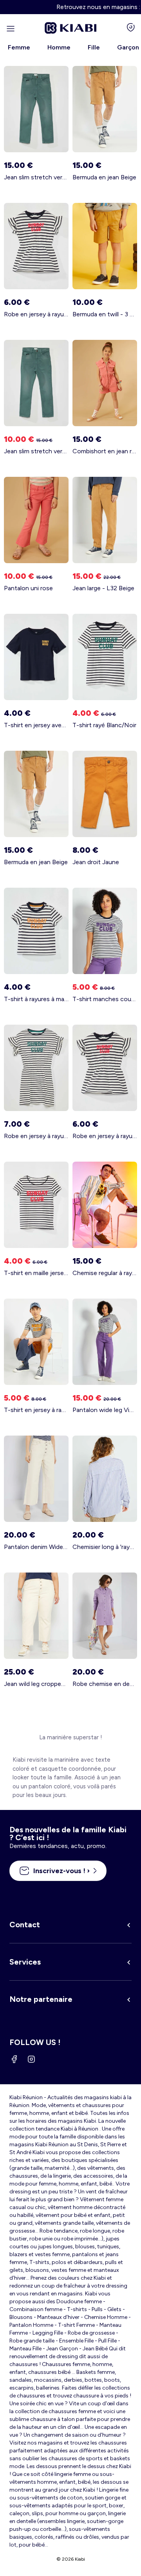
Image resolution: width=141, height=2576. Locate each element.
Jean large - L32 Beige (103, 588)
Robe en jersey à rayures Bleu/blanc (36, 314)
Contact (25, 1925)
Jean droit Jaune (96, 862)
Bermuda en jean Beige (104, 177)
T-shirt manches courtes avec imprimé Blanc (105, 999)
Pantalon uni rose (28, 588)
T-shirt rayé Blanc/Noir (104, 725)
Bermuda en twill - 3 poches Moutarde (105, 314)
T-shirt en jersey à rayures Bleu (36, 1410)
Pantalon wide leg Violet (105, 1410)
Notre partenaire (41, 1999)
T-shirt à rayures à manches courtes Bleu (36, 999)
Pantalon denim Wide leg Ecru (36, 1547)
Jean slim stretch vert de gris (36, 177)
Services (25, 1962)
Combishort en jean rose (105, 451)
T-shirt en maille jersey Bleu (36, 1273)
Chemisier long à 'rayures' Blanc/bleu (105, 1547)
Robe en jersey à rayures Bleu (36, 1136)
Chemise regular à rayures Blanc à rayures (105, 1273)
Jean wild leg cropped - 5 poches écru (36, 1684)
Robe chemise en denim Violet (105, 1684)
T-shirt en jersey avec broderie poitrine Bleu (36, 725)
